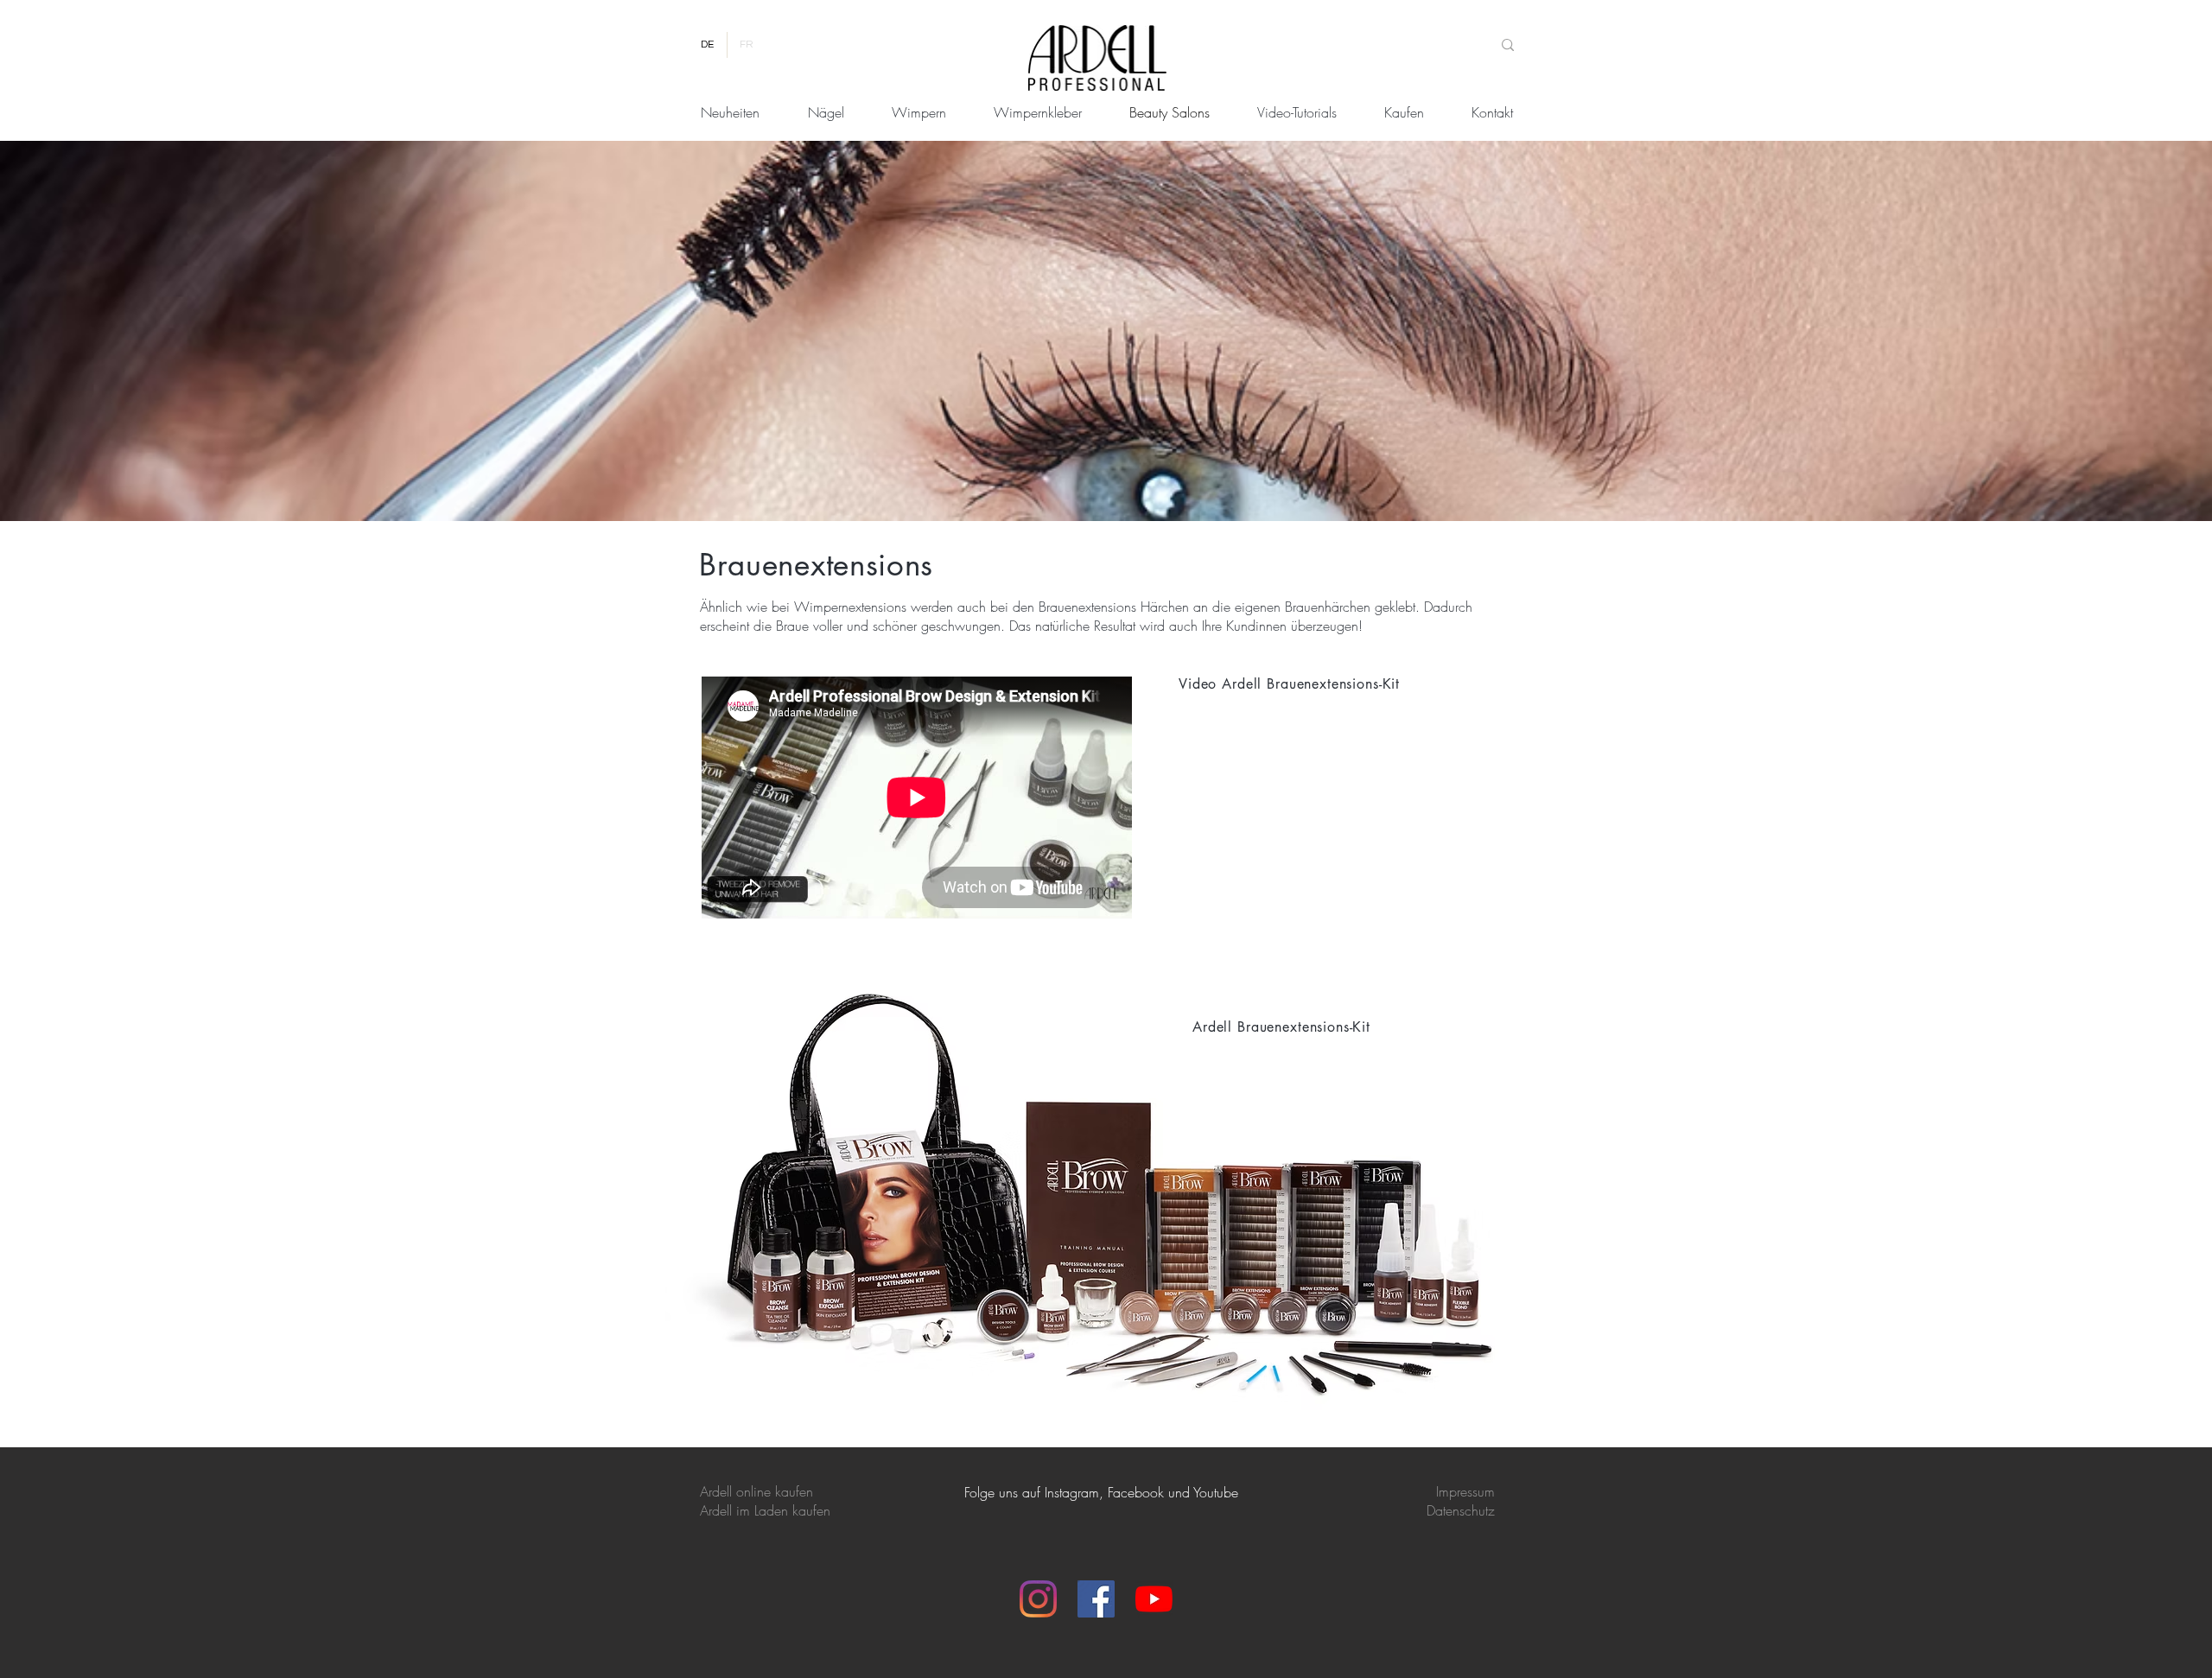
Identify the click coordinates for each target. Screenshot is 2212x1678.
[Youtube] (1154, 1599)
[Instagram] (1038, 1599)
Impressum (1465, 1491)
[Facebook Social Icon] (1096, 1599)
